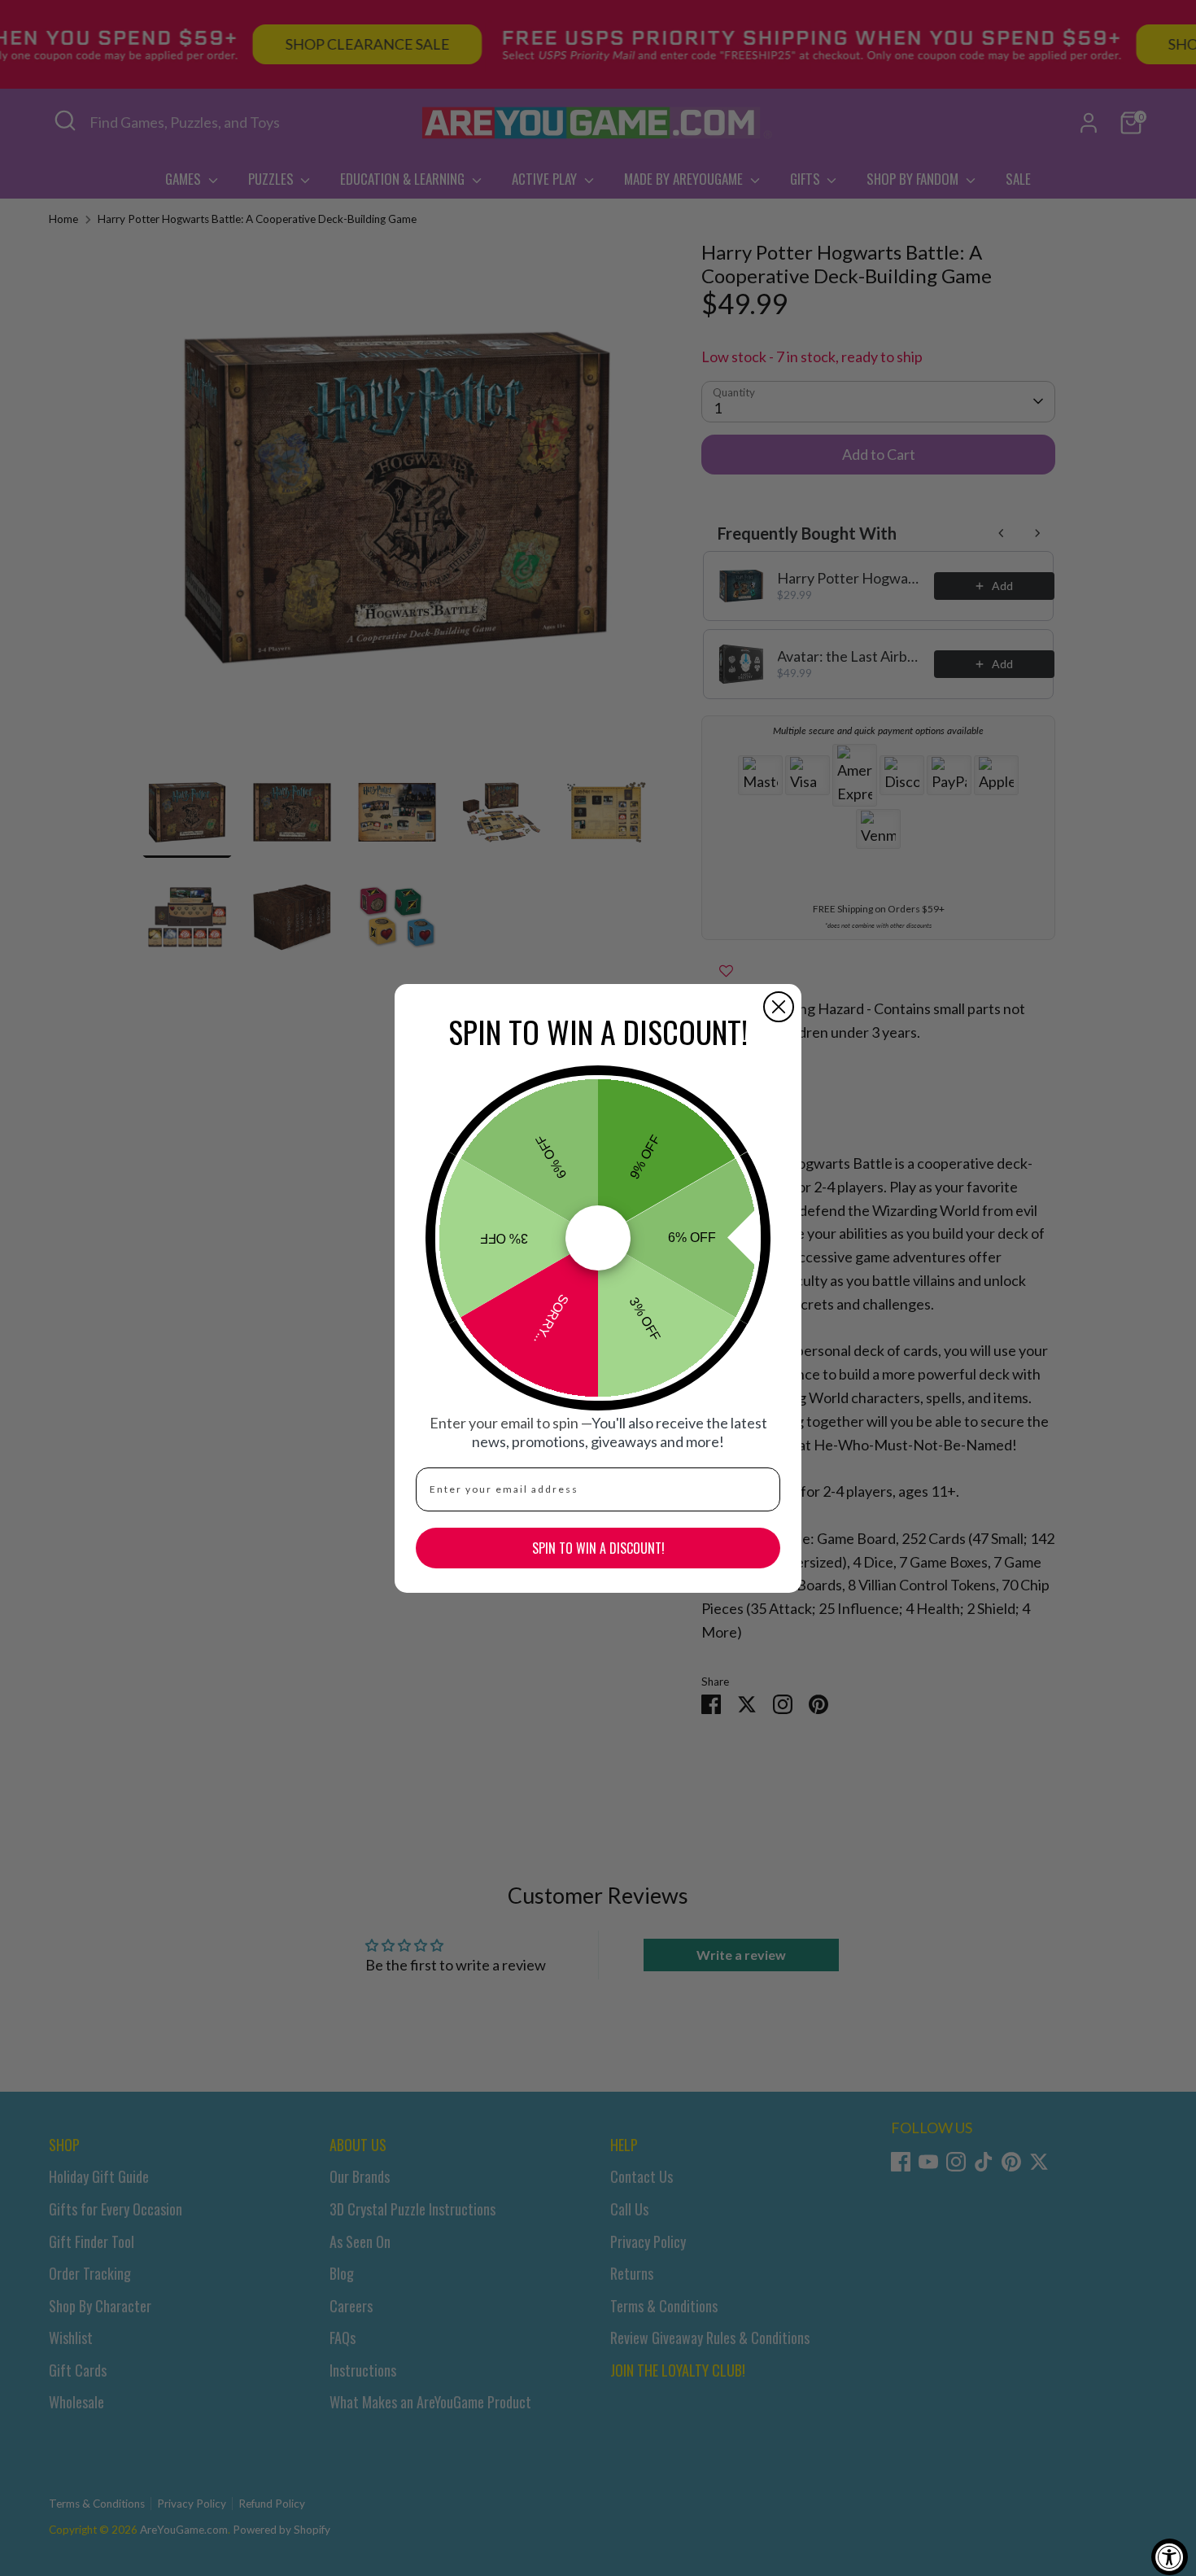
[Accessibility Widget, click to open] (1170, 2557)
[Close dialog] (779, 1007)
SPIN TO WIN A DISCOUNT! (598, 1548)
